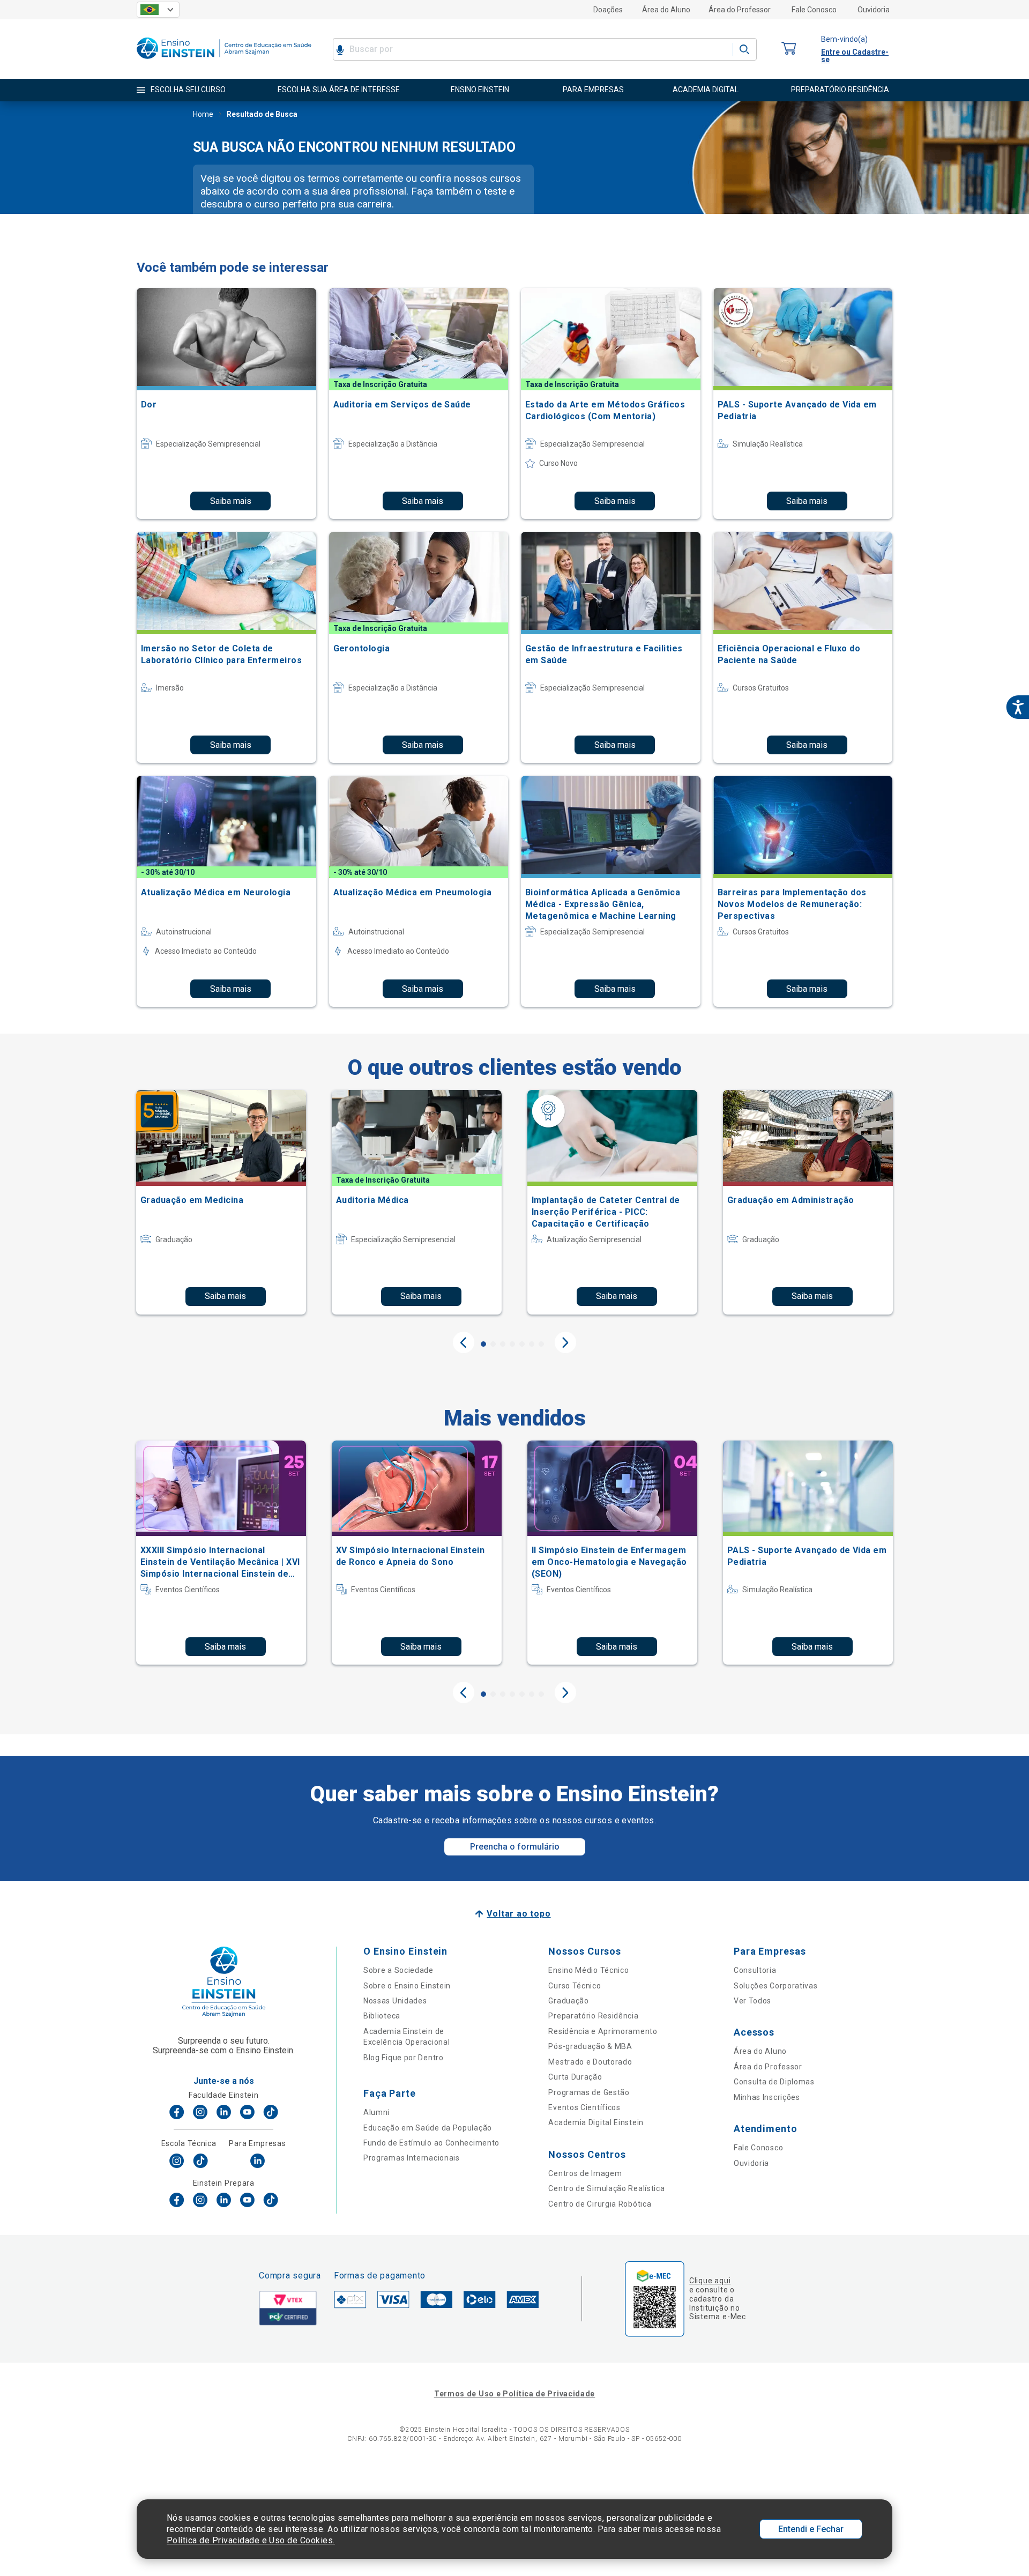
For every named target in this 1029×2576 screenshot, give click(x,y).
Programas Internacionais (412, 2158)
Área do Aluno (666, 10)
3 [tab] (503, 1344)
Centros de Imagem (585, 2173)
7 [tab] (541, 1344)
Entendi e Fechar (811, 2529)
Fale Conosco (814, 10)
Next (565, 1342)
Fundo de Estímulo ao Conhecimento (431, 2143)
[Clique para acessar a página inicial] (224, 61)
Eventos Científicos (584, 2107)
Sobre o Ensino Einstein (407, 1986)
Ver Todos (752, 2001)
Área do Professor (740, 10)
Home (203, 114)
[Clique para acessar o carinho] (789, 49)
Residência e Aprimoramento (603, 2031)
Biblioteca (382, 2016)
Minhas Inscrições (767, 2097)
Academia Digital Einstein (596, 2122)
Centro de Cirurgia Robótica (600, 2204)
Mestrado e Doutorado (590, 2062)
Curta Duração (575, 2077)
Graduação (568, 2001)
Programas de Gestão (589, 2092)
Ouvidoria (874, 10)
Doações (608, 10)
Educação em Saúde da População (428, 2128)
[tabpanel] (221, 1202)
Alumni (376, 2112)
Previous (464, 1342)
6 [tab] (532, 1344)
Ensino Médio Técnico (588, 1970)
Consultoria (755, 1970)
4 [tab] (512, 1344)
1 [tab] (483, 1344)
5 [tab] (522, 1344)
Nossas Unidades (395, 2001)
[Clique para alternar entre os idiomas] (158, 10)
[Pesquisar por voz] (340, 49)
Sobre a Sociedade (398, 1970)
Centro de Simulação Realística (606, 2188)
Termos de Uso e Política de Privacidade (514, 2394)
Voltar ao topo (519, 1914)
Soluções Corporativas (776, 1986)
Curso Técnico (575, 1986)
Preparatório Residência (593, 2016)
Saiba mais (231, 501)
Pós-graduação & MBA (590, 2046)
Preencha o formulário (515, 1847)
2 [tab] (493, 1344)
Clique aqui (710, 2281)
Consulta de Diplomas (774, 2082)
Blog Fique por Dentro (404, 2058)
